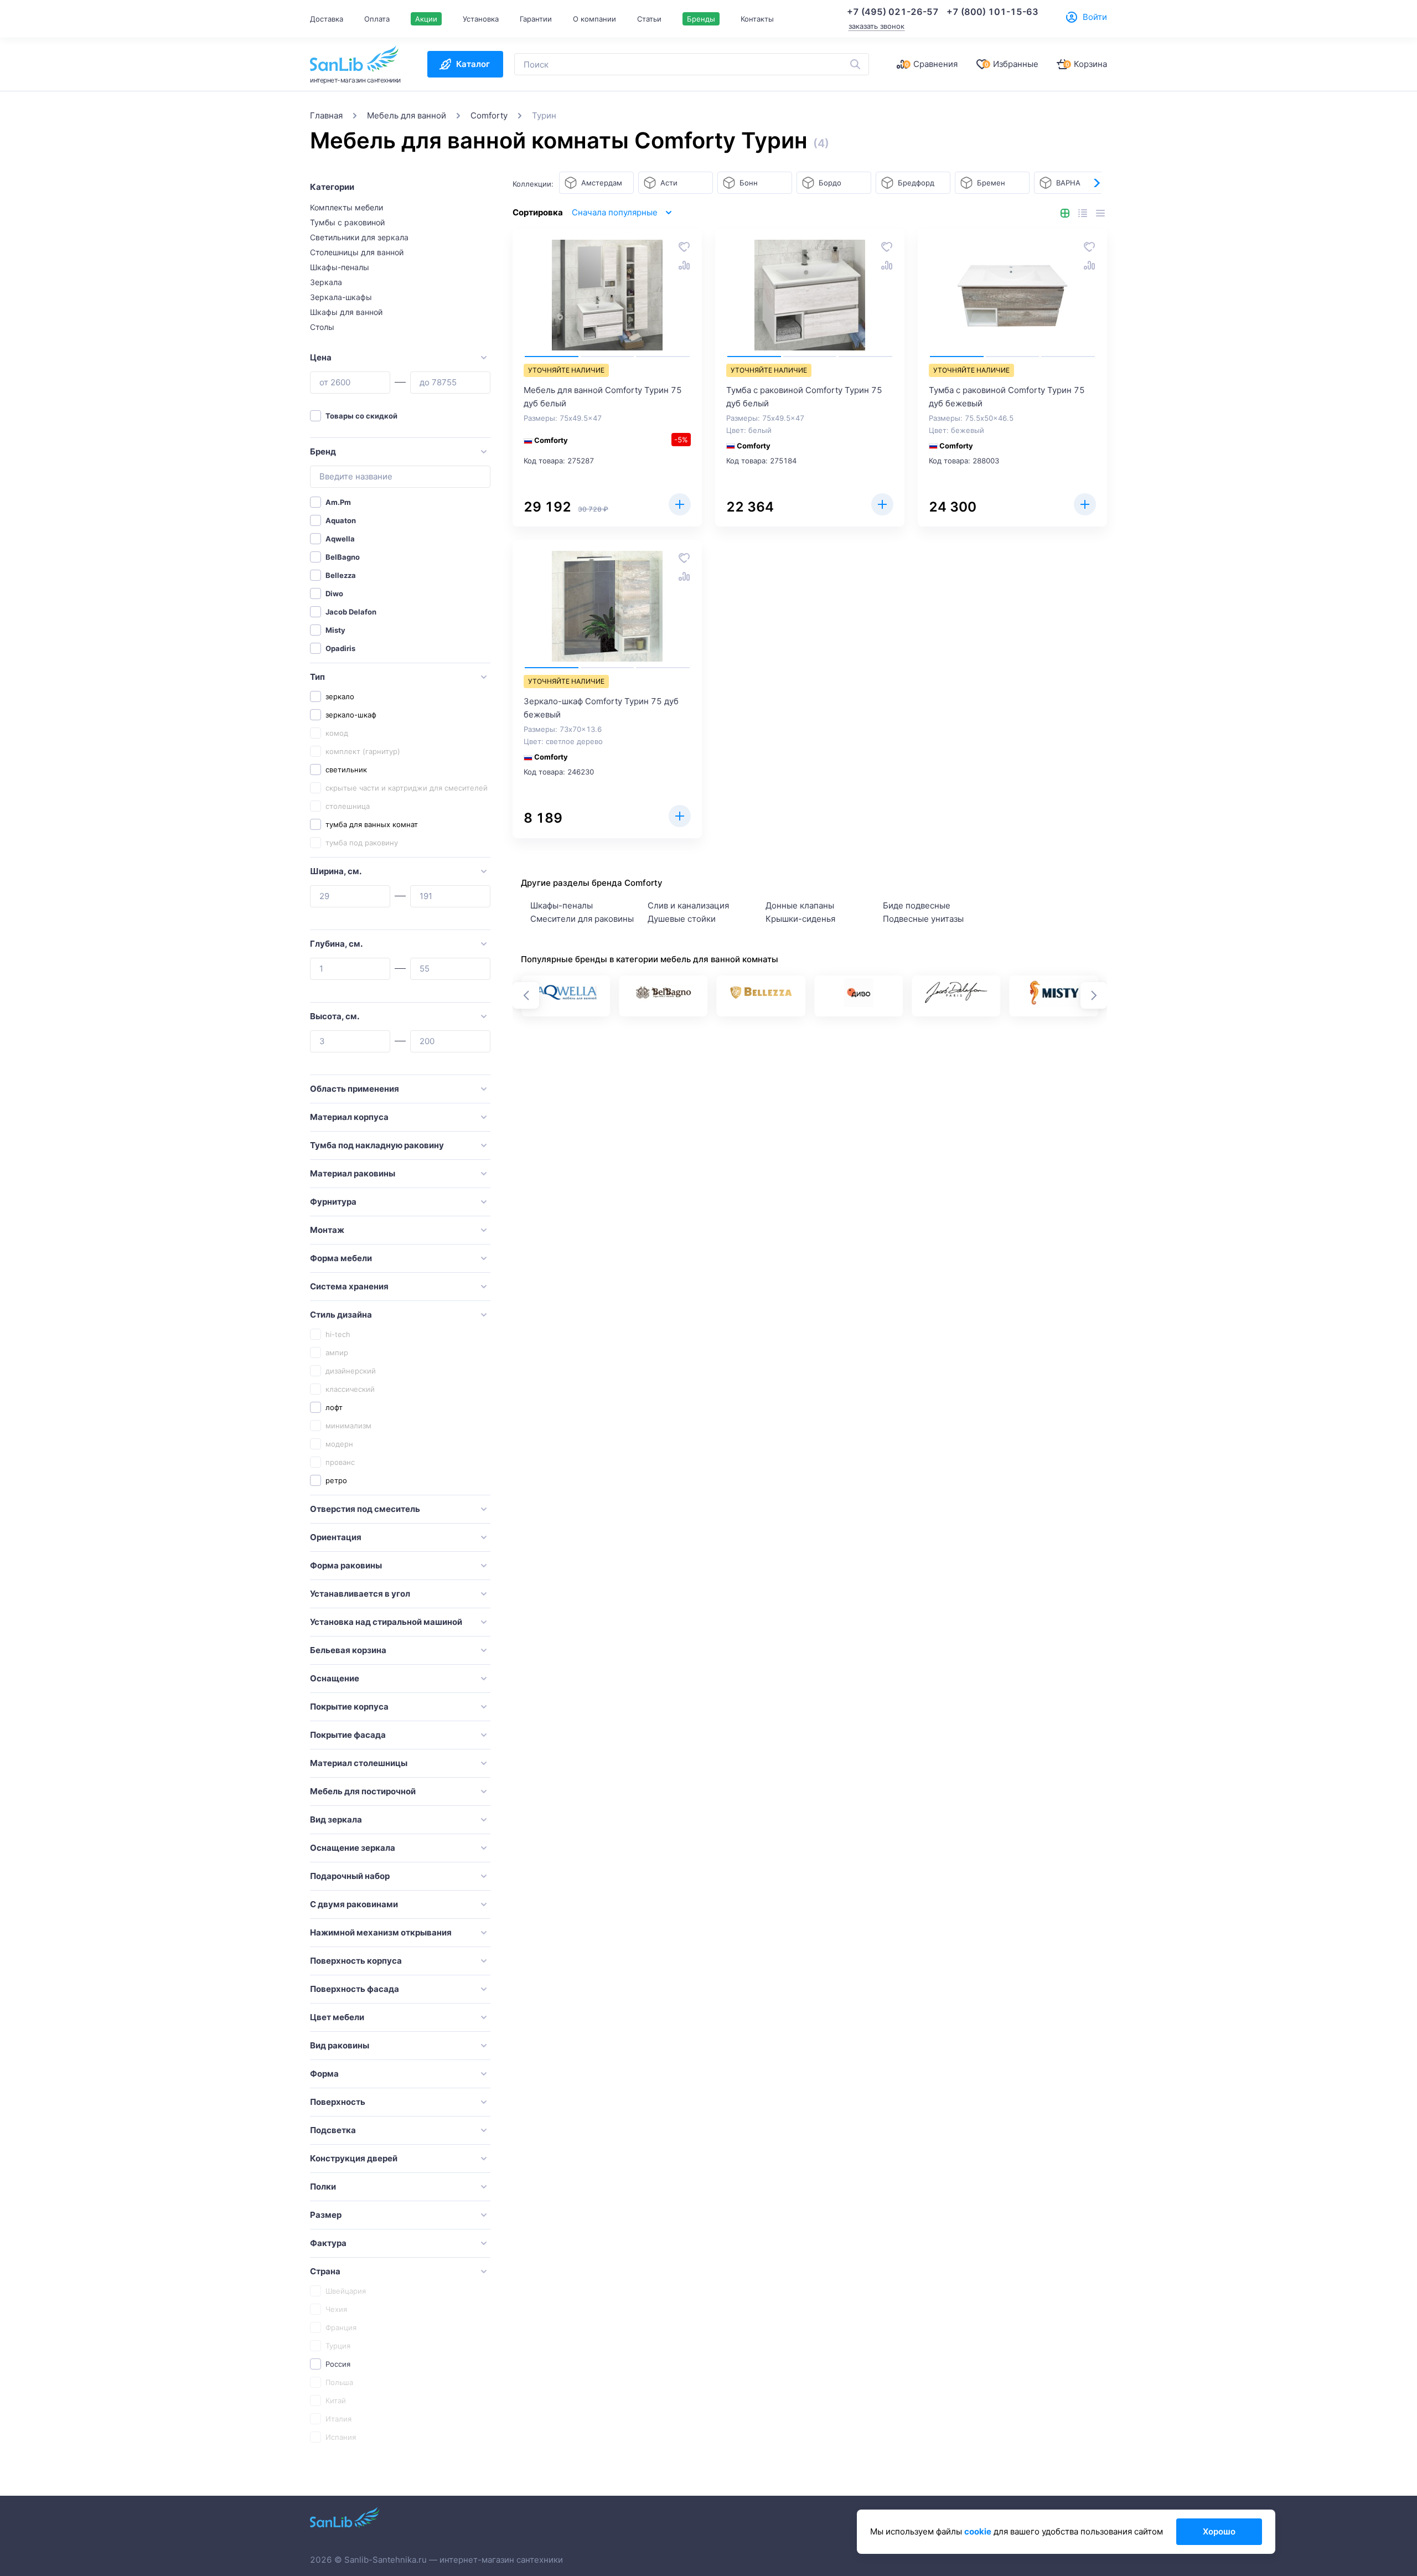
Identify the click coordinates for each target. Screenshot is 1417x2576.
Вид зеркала (336, 1819)
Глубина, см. (336, 944)
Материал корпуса (349, 1117)
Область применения (355, 1089)
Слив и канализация (688, 905)
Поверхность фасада (355, 1989)
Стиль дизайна (341, 1315)
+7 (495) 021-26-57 (893, 12)
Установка (481, 19)
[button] (1096, 183)
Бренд (323, 451)
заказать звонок (876, 26)
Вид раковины (340, 2045)
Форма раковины (346, 1565)
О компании (594, 19)
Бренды (701, 19)
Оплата (377, 19)
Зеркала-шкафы (341, 297)
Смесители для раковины (582, 919)
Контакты (757, 19)
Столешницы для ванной (357, 252)
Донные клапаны (800, 905)
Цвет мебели (337, 2017)
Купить (680, 504)
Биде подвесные (917, 905)
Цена (321, 357)
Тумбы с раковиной (347, 222)
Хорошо (1219, 2531)
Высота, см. (335, 1016)
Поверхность (338, 2102)
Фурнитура (333, 1202)
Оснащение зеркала (353, 1848)
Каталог (473, 64)
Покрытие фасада (348, 1735)
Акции (426, 19)
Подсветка (333, 2130)
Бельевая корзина (348, 1650)
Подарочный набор (350, 1876)
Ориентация (336, 1537)
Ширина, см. (336, 871)
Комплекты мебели (347, 207)
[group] (566, 996)
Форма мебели (341, 1258)
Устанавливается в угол (360, 1594)
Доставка (327, 19)
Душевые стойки (682, 919)
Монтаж (327, 1230)
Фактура (328, 2243)
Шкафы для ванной (346, 312)
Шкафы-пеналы (340, 267)
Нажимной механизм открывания (381, 1932)
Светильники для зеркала (359, 237)
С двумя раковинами (354, 1904)
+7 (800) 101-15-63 (992, 12)
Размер (326, 2215)
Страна (325, 2271)
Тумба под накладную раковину (377, 1145)
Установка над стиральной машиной (386, 1622)
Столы (322, 327)
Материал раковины (353, 1173)
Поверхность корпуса (356, 1961)
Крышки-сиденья (800, 919)
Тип (317, 677)
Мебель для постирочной (363, 1791)
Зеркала (326, 282)
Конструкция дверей (354, 2158)
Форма (324, 2074)
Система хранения (349, 1286)
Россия (338, 2364)
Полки (323, 2187)
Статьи (649, 19)
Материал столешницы (359, 1763)
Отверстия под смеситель (365, 1509)
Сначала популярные (615, 212)
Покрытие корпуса (349, 1707)
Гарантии (536, 19)
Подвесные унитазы (923, 919)
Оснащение (335, 1678)
